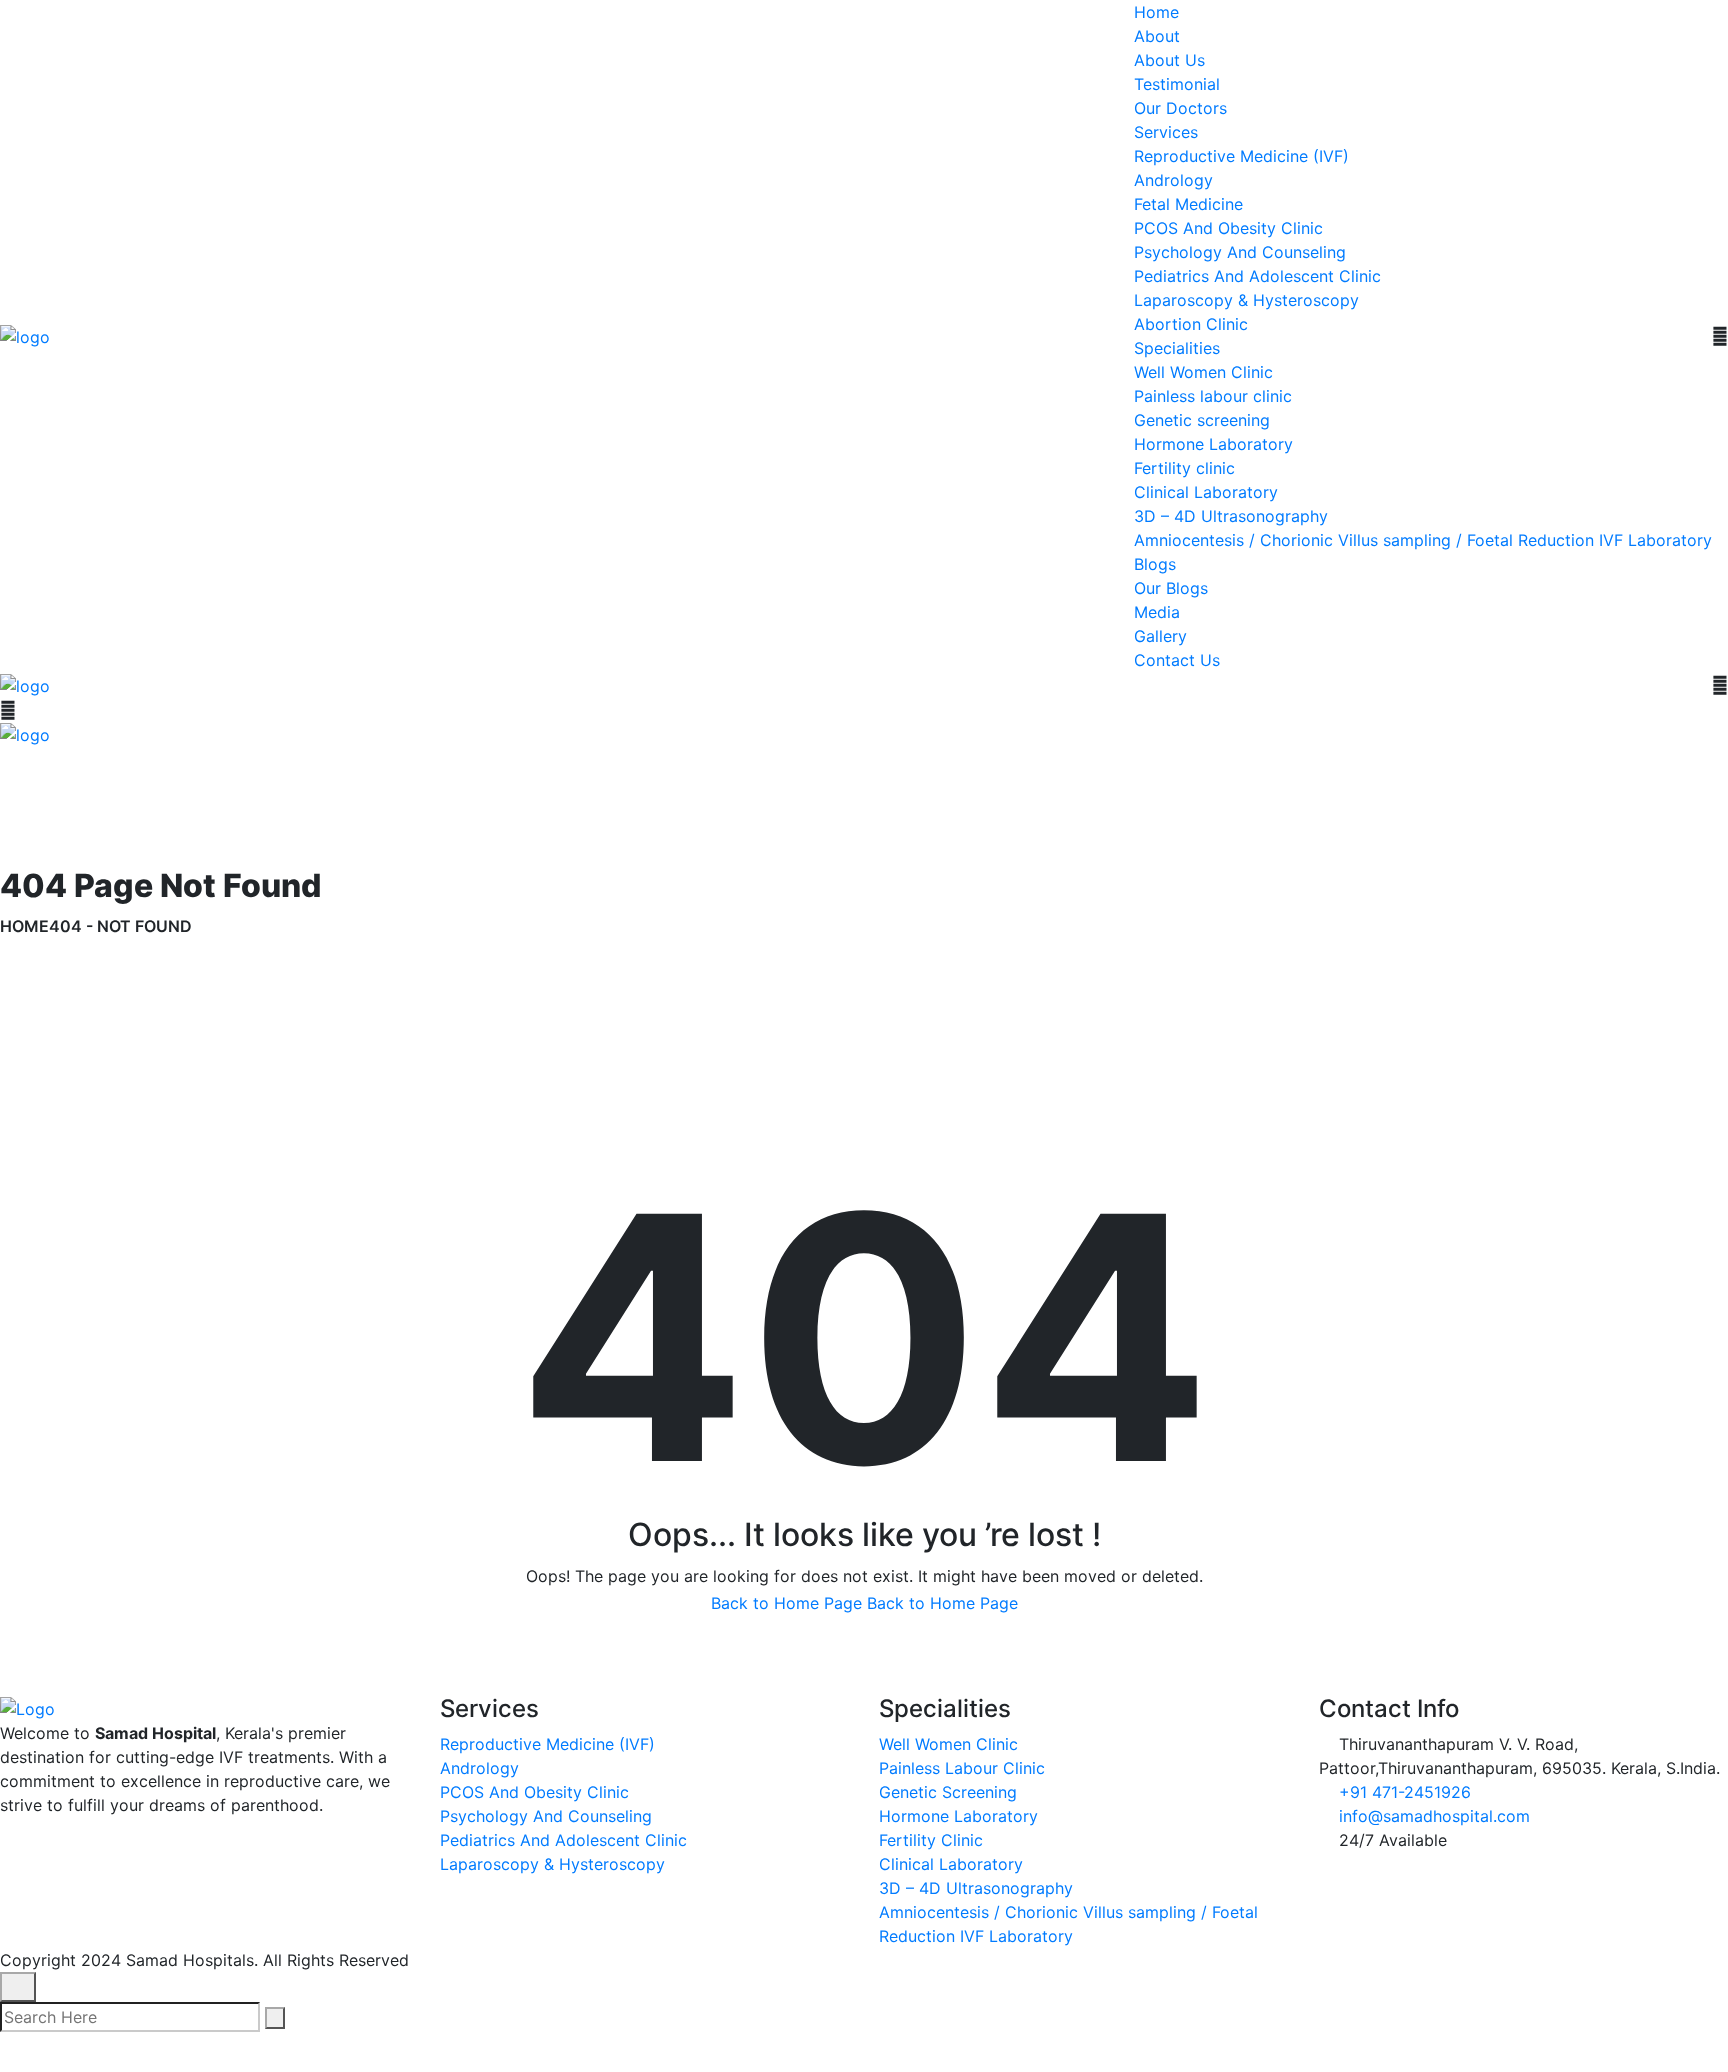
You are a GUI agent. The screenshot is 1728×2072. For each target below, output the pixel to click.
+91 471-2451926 (1405, 1792)
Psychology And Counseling (1240, 252)
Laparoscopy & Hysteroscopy (1246, 300)
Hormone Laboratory (1213, 444)
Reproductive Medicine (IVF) (1241, 156)
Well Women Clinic (1203, 372)
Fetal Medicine (1188, 204)
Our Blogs (1171, 588)
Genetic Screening (948, 1792)
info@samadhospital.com (1434, 1816)
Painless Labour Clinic (962, 1768)
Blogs (1155, 564)
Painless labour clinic (1213, 396)
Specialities (1177, 348)
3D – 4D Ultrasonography (1231, 516)
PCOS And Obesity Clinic (1228, 228)
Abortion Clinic (1191, 324)
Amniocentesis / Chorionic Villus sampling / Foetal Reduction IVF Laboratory (1423, 540)
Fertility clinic (1184, 468)
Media (1157, 612)
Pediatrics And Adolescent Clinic (1257, 276)
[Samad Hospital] (25, 335)
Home (1156, 12)
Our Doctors (1180, 108)
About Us (1169, 60)
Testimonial (1177, 84)
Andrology (1173, 180)
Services (1166, 132)
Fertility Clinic (931, 1840)
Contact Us (1177, 660)
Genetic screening (1202, 420)
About (1157, 36)
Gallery (1160, 636)
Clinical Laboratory (1206, 492)
